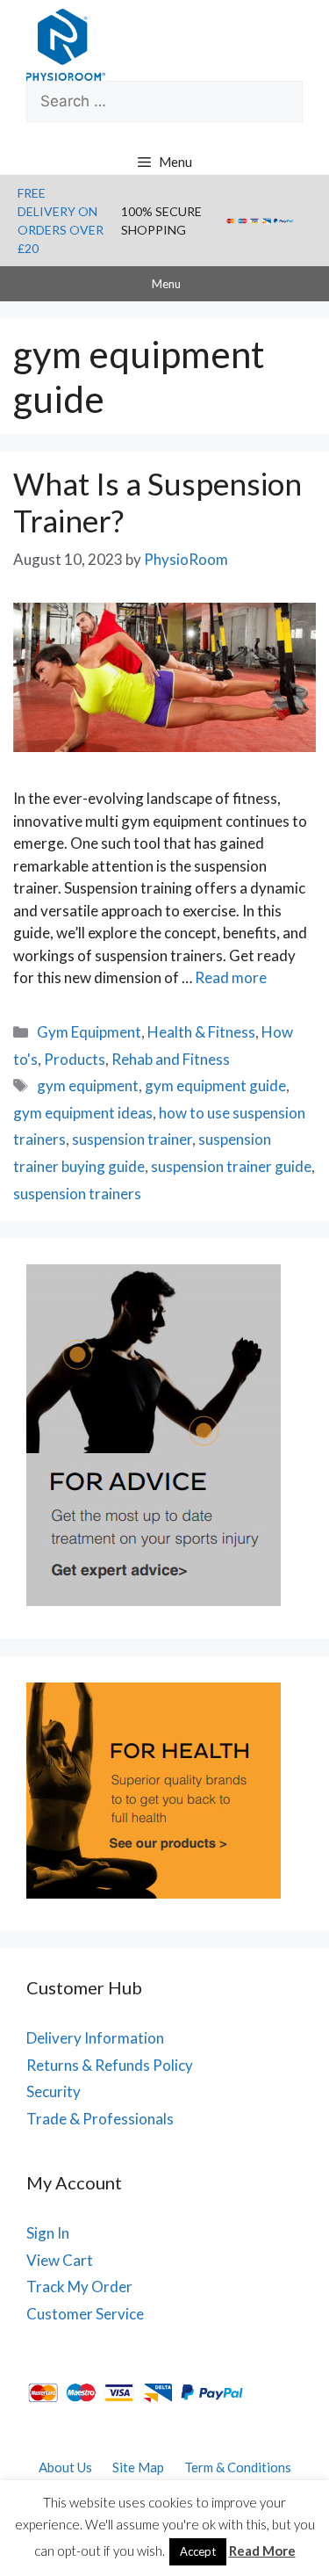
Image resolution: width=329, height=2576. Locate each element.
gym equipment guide (215, 1085)
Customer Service (85, 2314)
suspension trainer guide (231, 1166)
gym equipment (88, 1085)
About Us (65, 2467)
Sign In (48, 2233)
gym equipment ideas (83, 1113)
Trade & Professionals (100, 2119)
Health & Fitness (201, 1032)
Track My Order (79, 2287)
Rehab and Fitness (171, 1059)
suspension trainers (77, 1194)
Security (54, 2091)
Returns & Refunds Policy (110, 2065)
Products (75, 1059)
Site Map (138, 2467)
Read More (262, 2551)
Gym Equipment (89, 1032)
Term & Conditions (238, 2467)
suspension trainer (132, 1139)
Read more (231, 977)
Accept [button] (198, 2551)
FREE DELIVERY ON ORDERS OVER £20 (61, 221)
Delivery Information (95, 2038)
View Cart (60, 2260)
